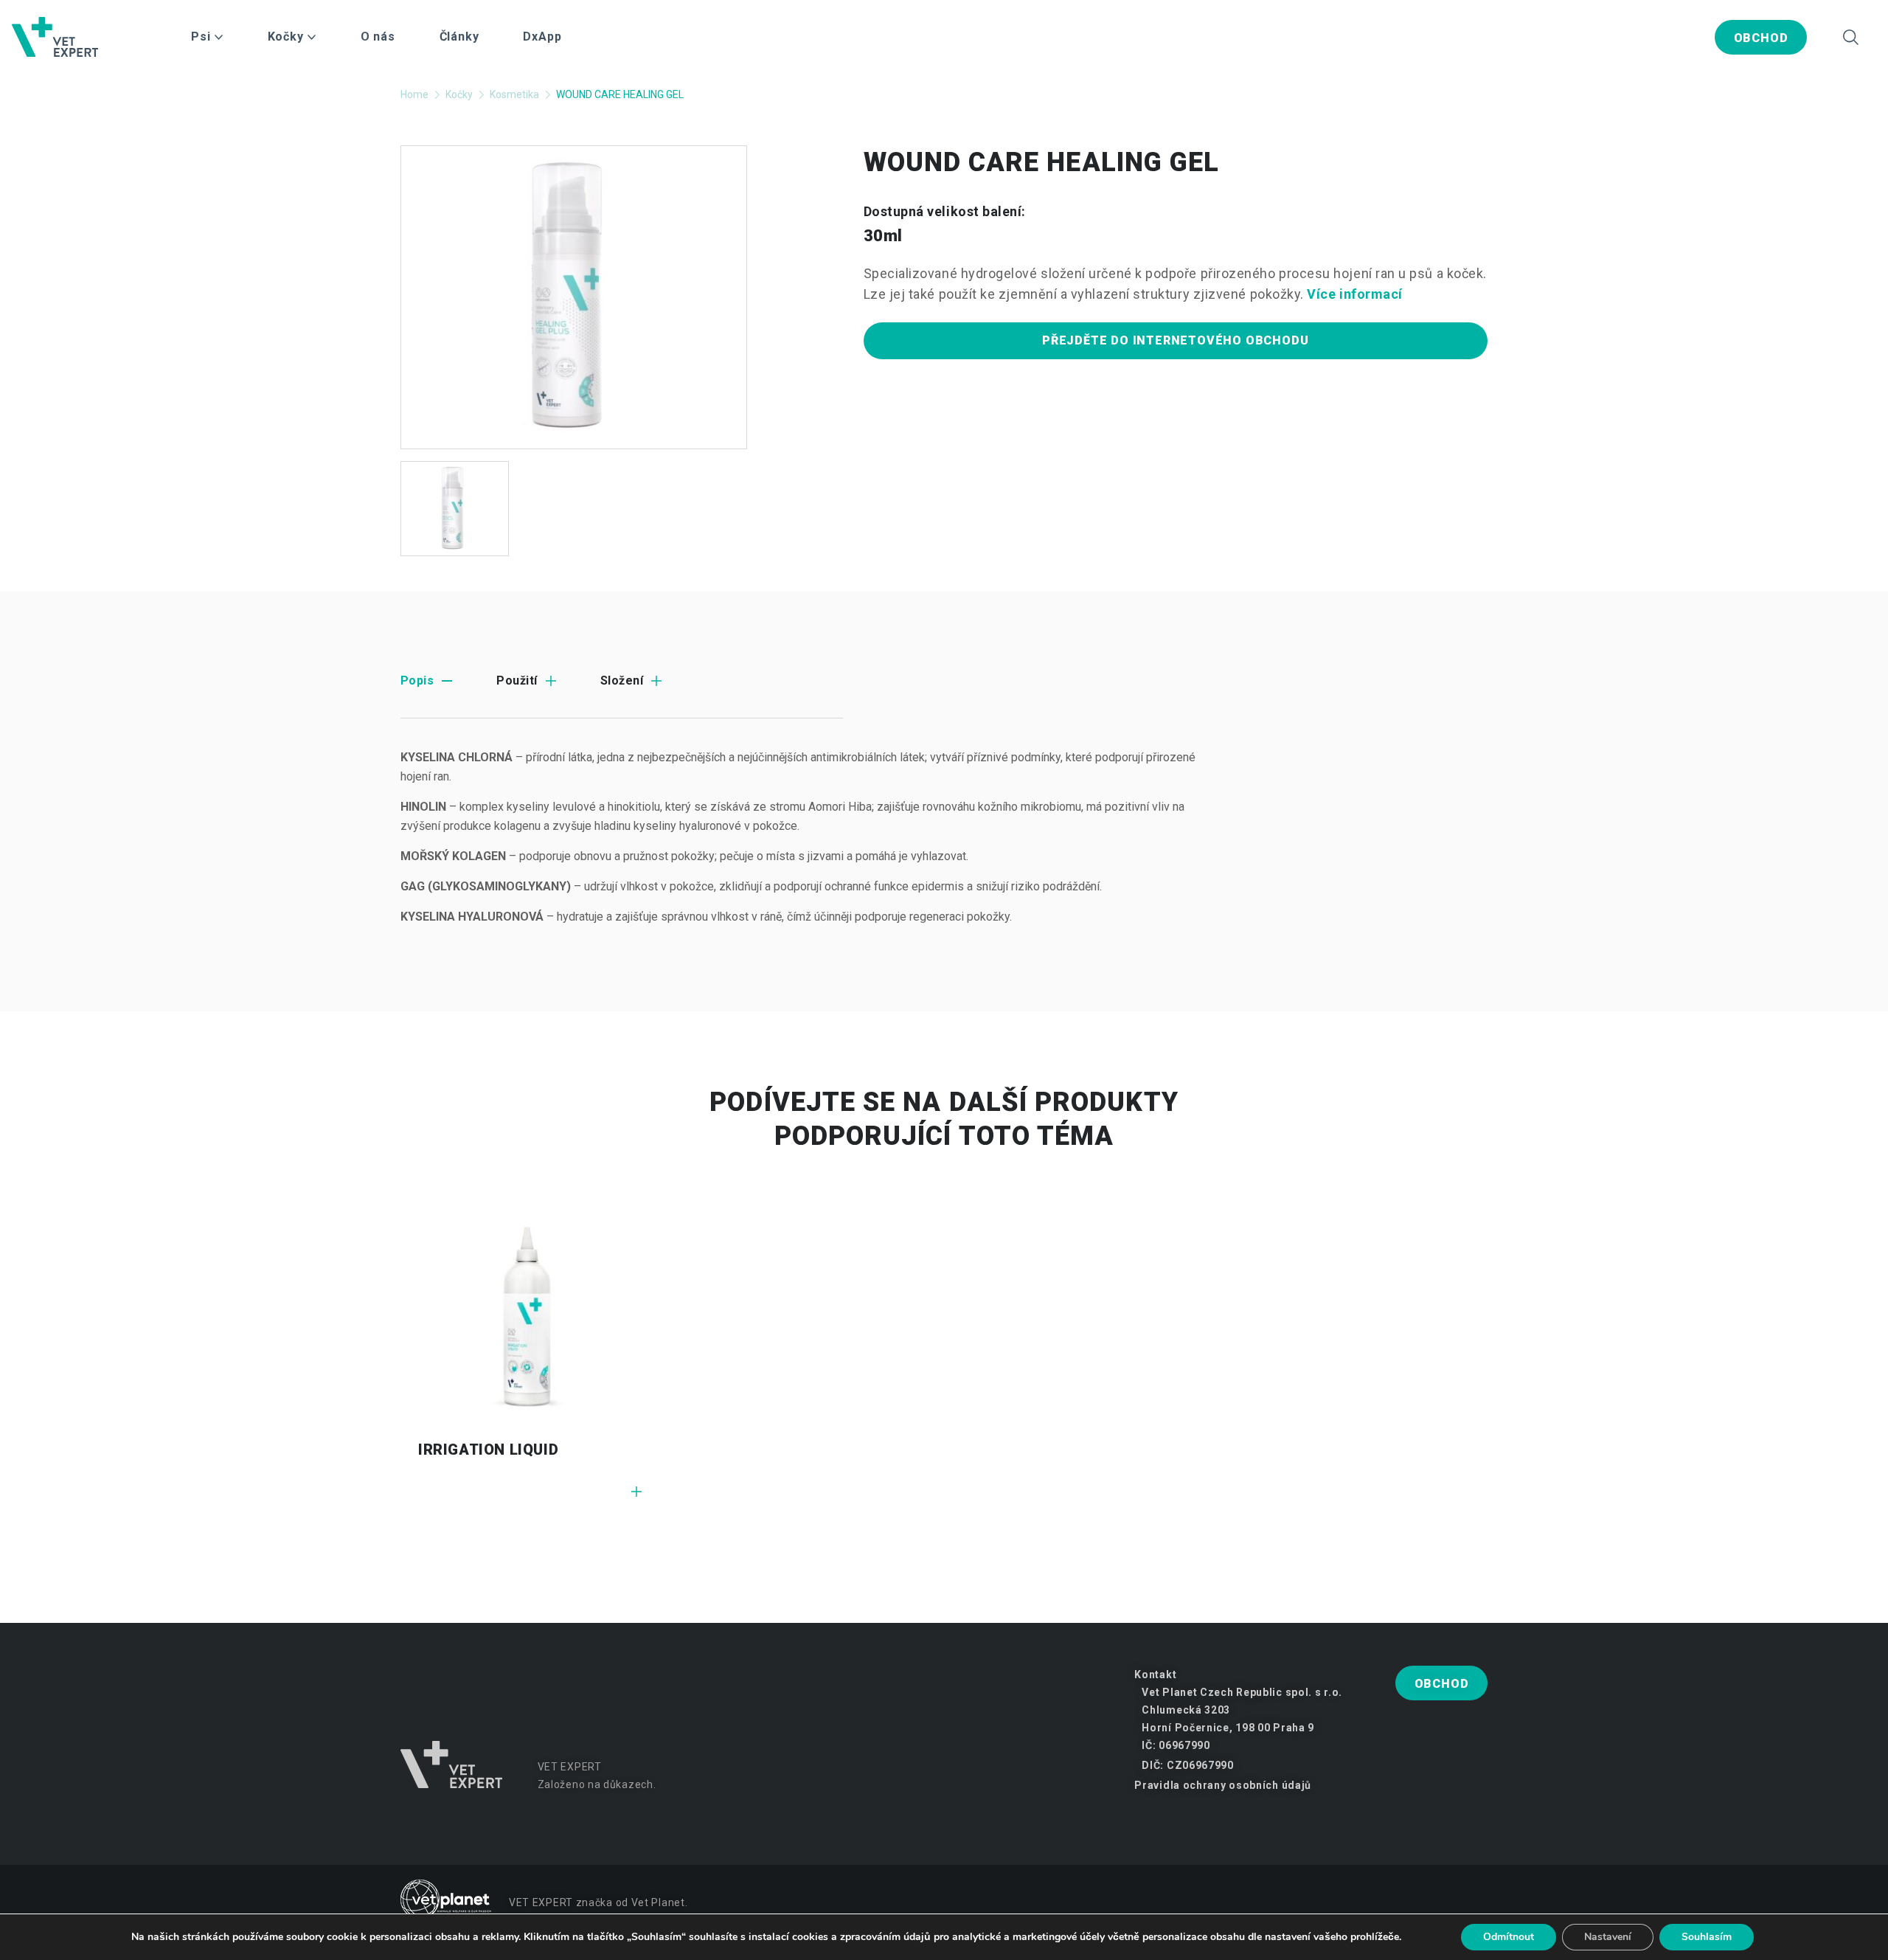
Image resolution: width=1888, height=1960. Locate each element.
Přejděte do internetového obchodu (1175, 340)
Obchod (1761, 38)
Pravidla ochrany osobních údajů (1223, 1785)
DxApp (542, 37)
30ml (884, 236)
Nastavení (1608, 1937)
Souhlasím (1707, 1937)
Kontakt (1155, 1675)
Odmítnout (1509, 1937)
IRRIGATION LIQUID (488, 1450)
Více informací (1355, 294)
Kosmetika (514, 94)
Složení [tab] (622, 681)
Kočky (459, 94)
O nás (378, 37)
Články (459, 37)
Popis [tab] (417, 681)
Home (414, 94)
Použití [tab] (517, 681)
